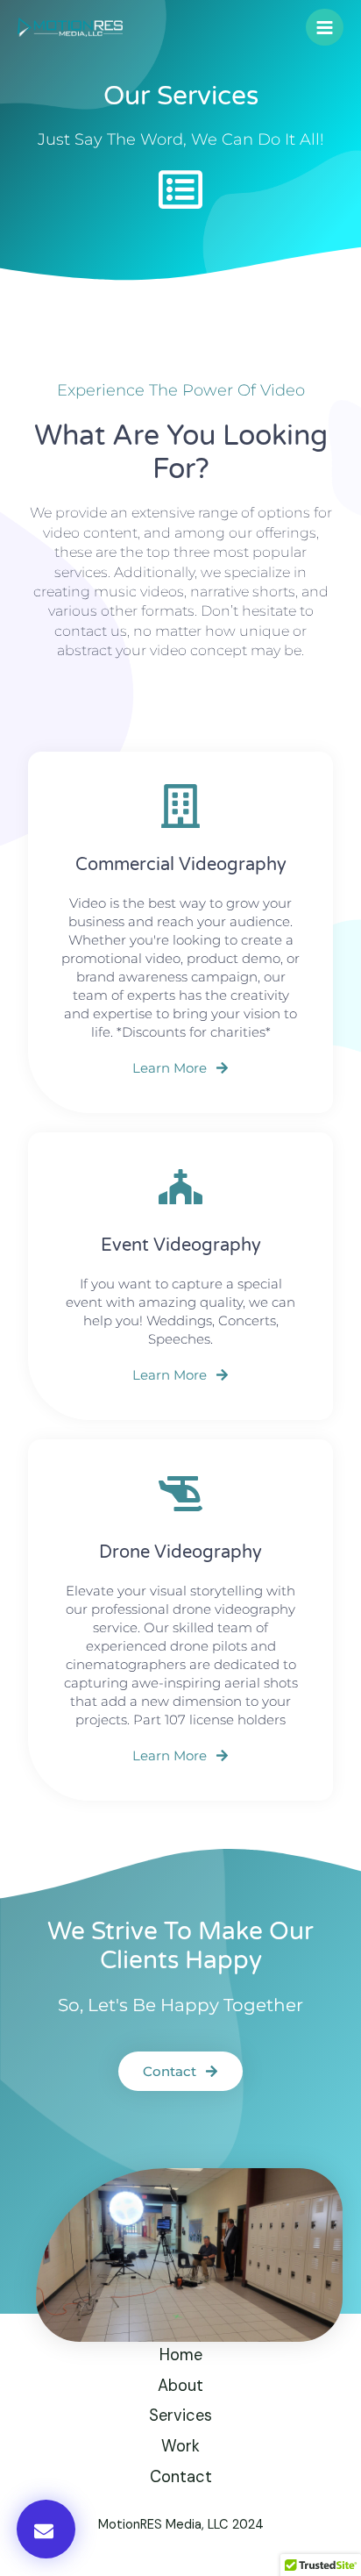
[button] (46, 2529)
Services (180, 2415)
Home (181, 2355)
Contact (181, 2477)
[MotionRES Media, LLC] (70, 27)
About (180, 2386)
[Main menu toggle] (325, 28)
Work (180, 2446)
